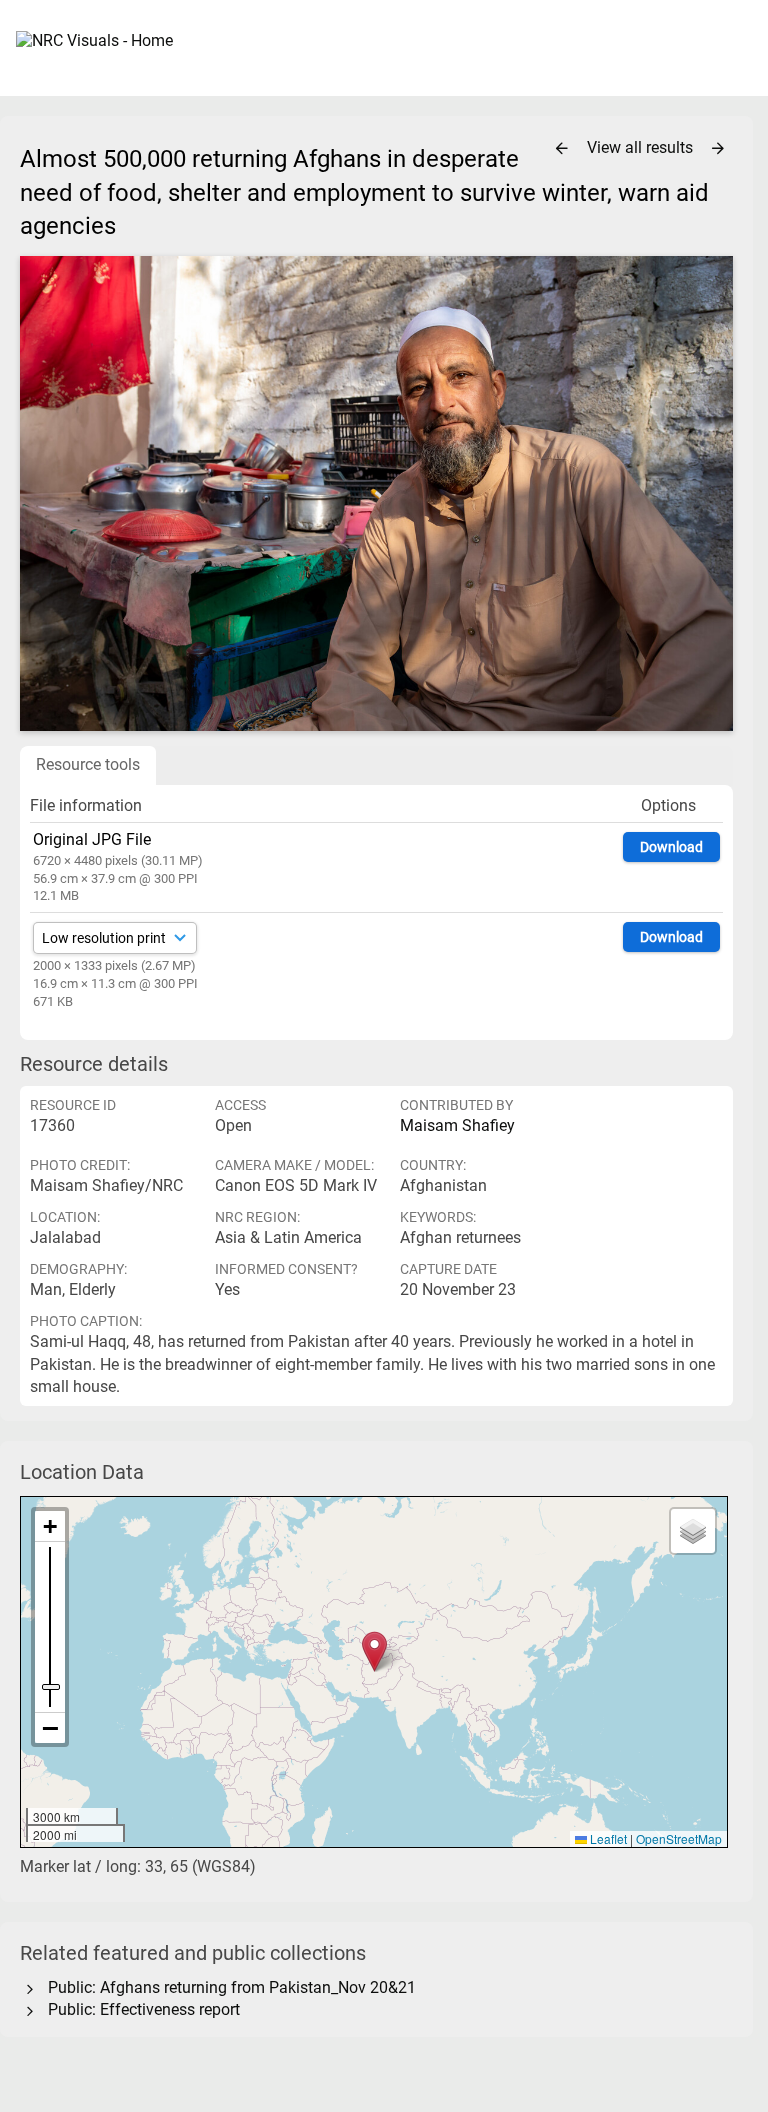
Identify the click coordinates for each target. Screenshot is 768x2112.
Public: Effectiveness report (140, 2009)
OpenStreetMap (679, 1838)
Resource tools (88, 764)
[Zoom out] (50, 1728)
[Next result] (718, 149)
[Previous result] (562, 149)
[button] (374, 1651)
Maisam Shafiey (457, 1125)
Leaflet (607, 1838)
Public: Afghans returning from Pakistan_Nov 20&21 (228, 1987)
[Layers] (693, 1531)
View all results (642, 147)
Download (671, 847)
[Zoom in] (50, 1526)
